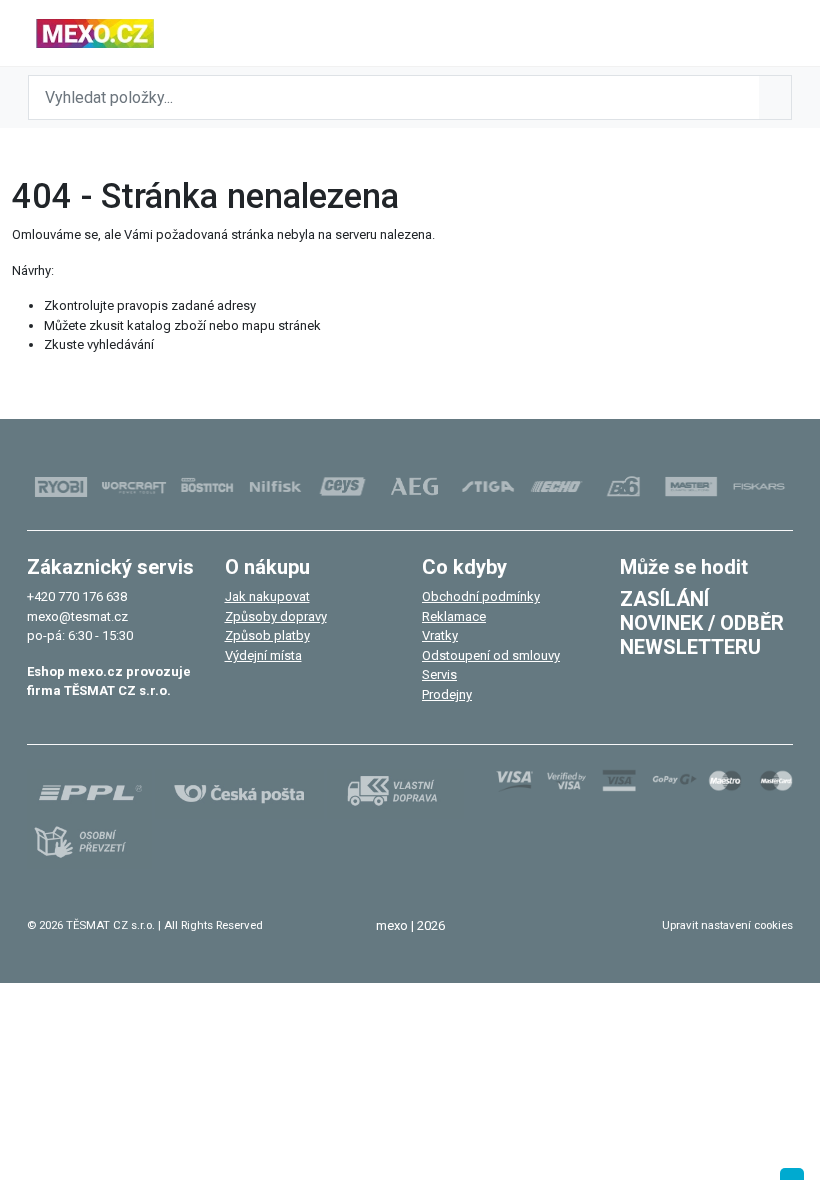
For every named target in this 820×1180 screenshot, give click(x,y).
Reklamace (454, 616)
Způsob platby (267, 635)
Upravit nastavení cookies (727, 925)
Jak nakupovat (267, 596)
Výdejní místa (263, 655)
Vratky (440, 635)
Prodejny (447, 694)
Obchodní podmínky (481, 596)
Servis (439, 674)
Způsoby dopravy (276, 616)
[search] (775, 97)
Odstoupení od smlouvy (491, 655)
